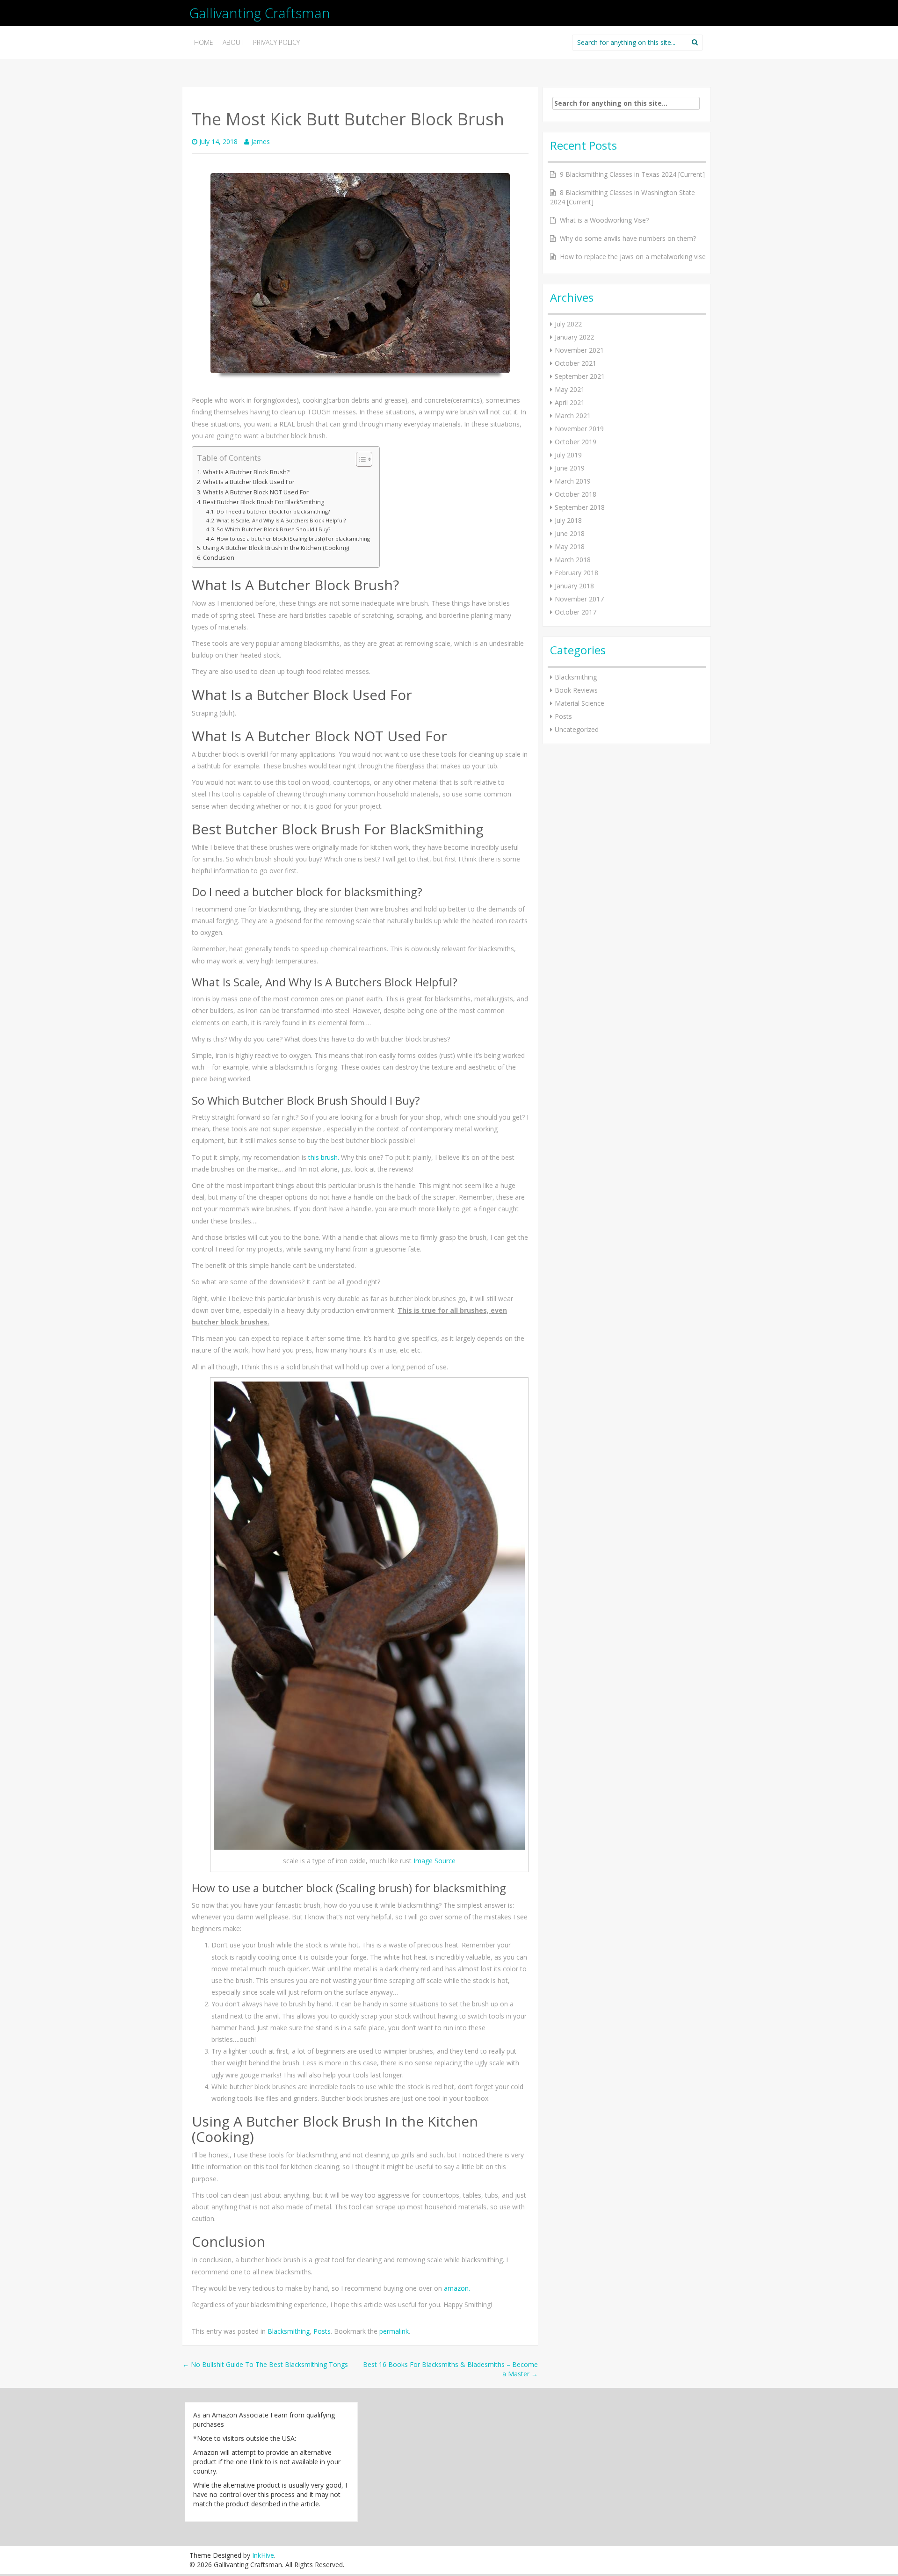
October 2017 (576, 612)
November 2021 (579, 350)
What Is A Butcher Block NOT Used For (256, 492)
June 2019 (570, 468)
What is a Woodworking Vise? (604, 220)
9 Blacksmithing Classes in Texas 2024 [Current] (632, 174)
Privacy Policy (276, 42)
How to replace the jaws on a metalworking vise (633, 257)
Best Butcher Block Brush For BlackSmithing (264, 502)
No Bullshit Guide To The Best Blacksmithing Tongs (265, 2364)
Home (204, 42)
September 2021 (580, 376)
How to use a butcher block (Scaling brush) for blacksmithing (293, 539)
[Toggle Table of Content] (359, 459)
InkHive (263, 2555)
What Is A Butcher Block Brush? (246, 472)
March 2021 (573, 416)
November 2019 (579, 429)
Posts (322, 2331)
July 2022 (568, 324)
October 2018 (576, 494)
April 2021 (570, 402)
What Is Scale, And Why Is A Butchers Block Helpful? (281, 520)
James (261, 141)
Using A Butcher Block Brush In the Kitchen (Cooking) (276, 548)
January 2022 (574, 337)
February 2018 (576, 573)
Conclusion (219, 558)
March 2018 (573, 560)
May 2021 (570, 389)
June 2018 (570, 533)
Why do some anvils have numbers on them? (628, 238)
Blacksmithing (289, 2331)
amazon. (457, 2288)
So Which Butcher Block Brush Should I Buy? (273, 529)
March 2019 (573, 481)
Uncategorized (577, 729)
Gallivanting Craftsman (260, 13)
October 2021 (576, 363)
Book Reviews (576, 690)
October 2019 (576, 442)
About (233, 42)
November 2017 (579, 599)
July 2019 (568, 455)
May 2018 (570, 546)
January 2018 (574, 586)
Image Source (435, 1861)
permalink (394, 2331)
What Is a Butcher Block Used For (249, 482)
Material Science (579, 703)
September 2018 (580, 507)
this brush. (324, 1157)
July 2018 (568, 520)
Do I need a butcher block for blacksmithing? (273, 511)
